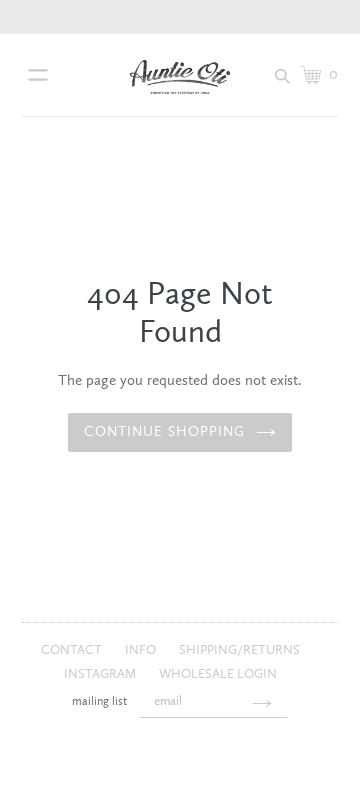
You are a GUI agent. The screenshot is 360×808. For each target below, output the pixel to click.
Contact (73, 650)
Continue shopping (164, 432)
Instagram (101, 674)
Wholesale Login (218, 674)
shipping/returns (239, 650)
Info (142, 650)
